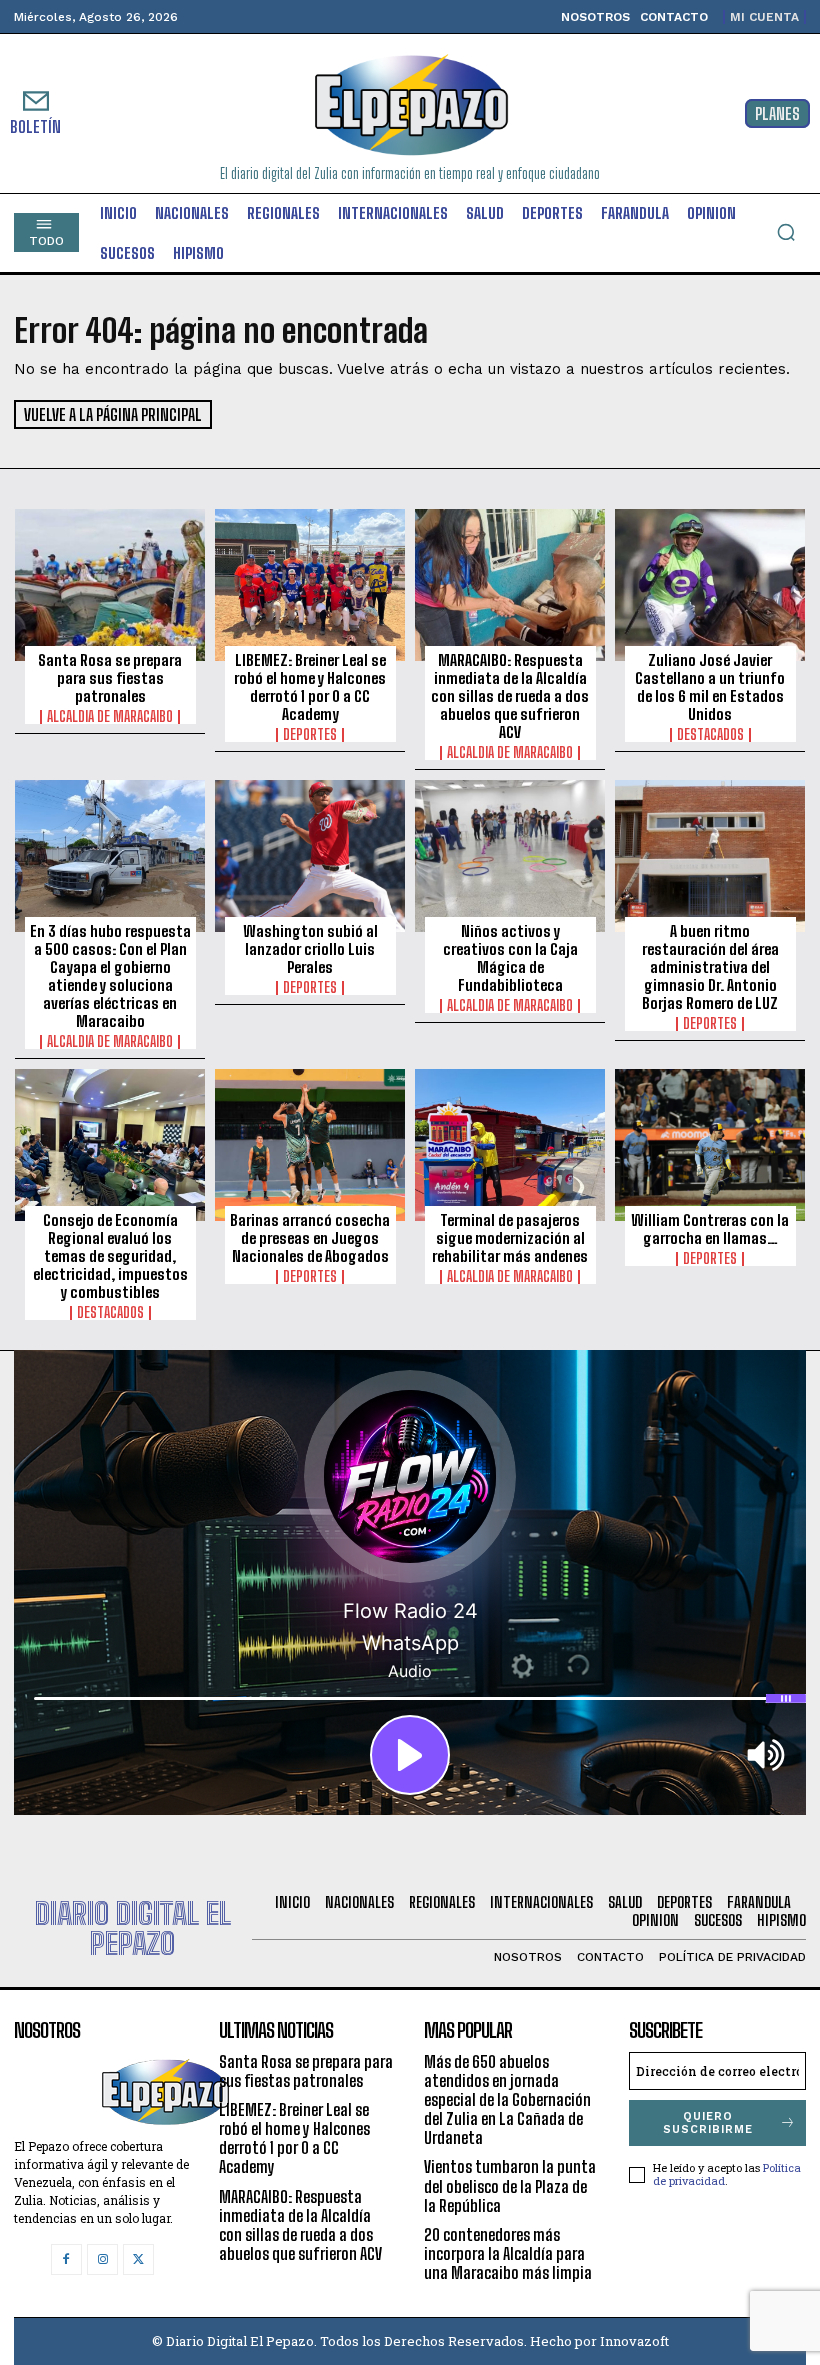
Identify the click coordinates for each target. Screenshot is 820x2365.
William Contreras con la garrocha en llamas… (710, 1229)
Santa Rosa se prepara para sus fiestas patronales (110, 678)
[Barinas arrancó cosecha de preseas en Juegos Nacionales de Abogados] (310, 1145)
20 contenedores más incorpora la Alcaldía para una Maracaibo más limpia (508, 2253)
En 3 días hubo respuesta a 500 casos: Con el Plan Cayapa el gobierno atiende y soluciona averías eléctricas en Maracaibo (110, 976)
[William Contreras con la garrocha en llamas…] (710, 1145)
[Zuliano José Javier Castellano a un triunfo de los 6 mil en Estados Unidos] (710, 585)
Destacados (710, 735)
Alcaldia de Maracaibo (110, 717)
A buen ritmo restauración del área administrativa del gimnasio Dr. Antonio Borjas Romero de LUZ (710, 967)
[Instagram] (102, 2259)
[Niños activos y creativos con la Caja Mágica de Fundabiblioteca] (510, 856)
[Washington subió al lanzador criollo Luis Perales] (310, 856)
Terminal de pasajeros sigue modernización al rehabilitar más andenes (510, 1238)
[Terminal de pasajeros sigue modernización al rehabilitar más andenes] (510, 1145)
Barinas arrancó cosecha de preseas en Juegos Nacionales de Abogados (310, 1238)
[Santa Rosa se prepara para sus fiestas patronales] (110, 585)
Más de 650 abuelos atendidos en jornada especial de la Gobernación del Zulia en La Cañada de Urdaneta (507, 2100)
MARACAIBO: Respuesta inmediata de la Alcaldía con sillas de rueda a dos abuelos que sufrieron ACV (510, 696)
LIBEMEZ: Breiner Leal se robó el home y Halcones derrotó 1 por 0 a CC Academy (310, 687)
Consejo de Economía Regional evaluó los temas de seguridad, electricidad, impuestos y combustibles (110, 1256)
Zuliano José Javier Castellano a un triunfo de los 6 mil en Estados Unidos (710, 687)
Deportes (310, 735)
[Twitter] (138, 2259)
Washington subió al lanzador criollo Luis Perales (310, 949)
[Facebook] (66, 2259)
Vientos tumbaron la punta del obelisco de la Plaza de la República (510, 2185)
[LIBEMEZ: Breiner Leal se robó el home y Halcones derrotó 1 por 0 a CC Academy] (310, 585)
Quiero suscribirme (708, 2123)
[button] (786, 232)
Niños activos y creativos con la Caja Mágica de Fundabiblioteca (510, 958)
